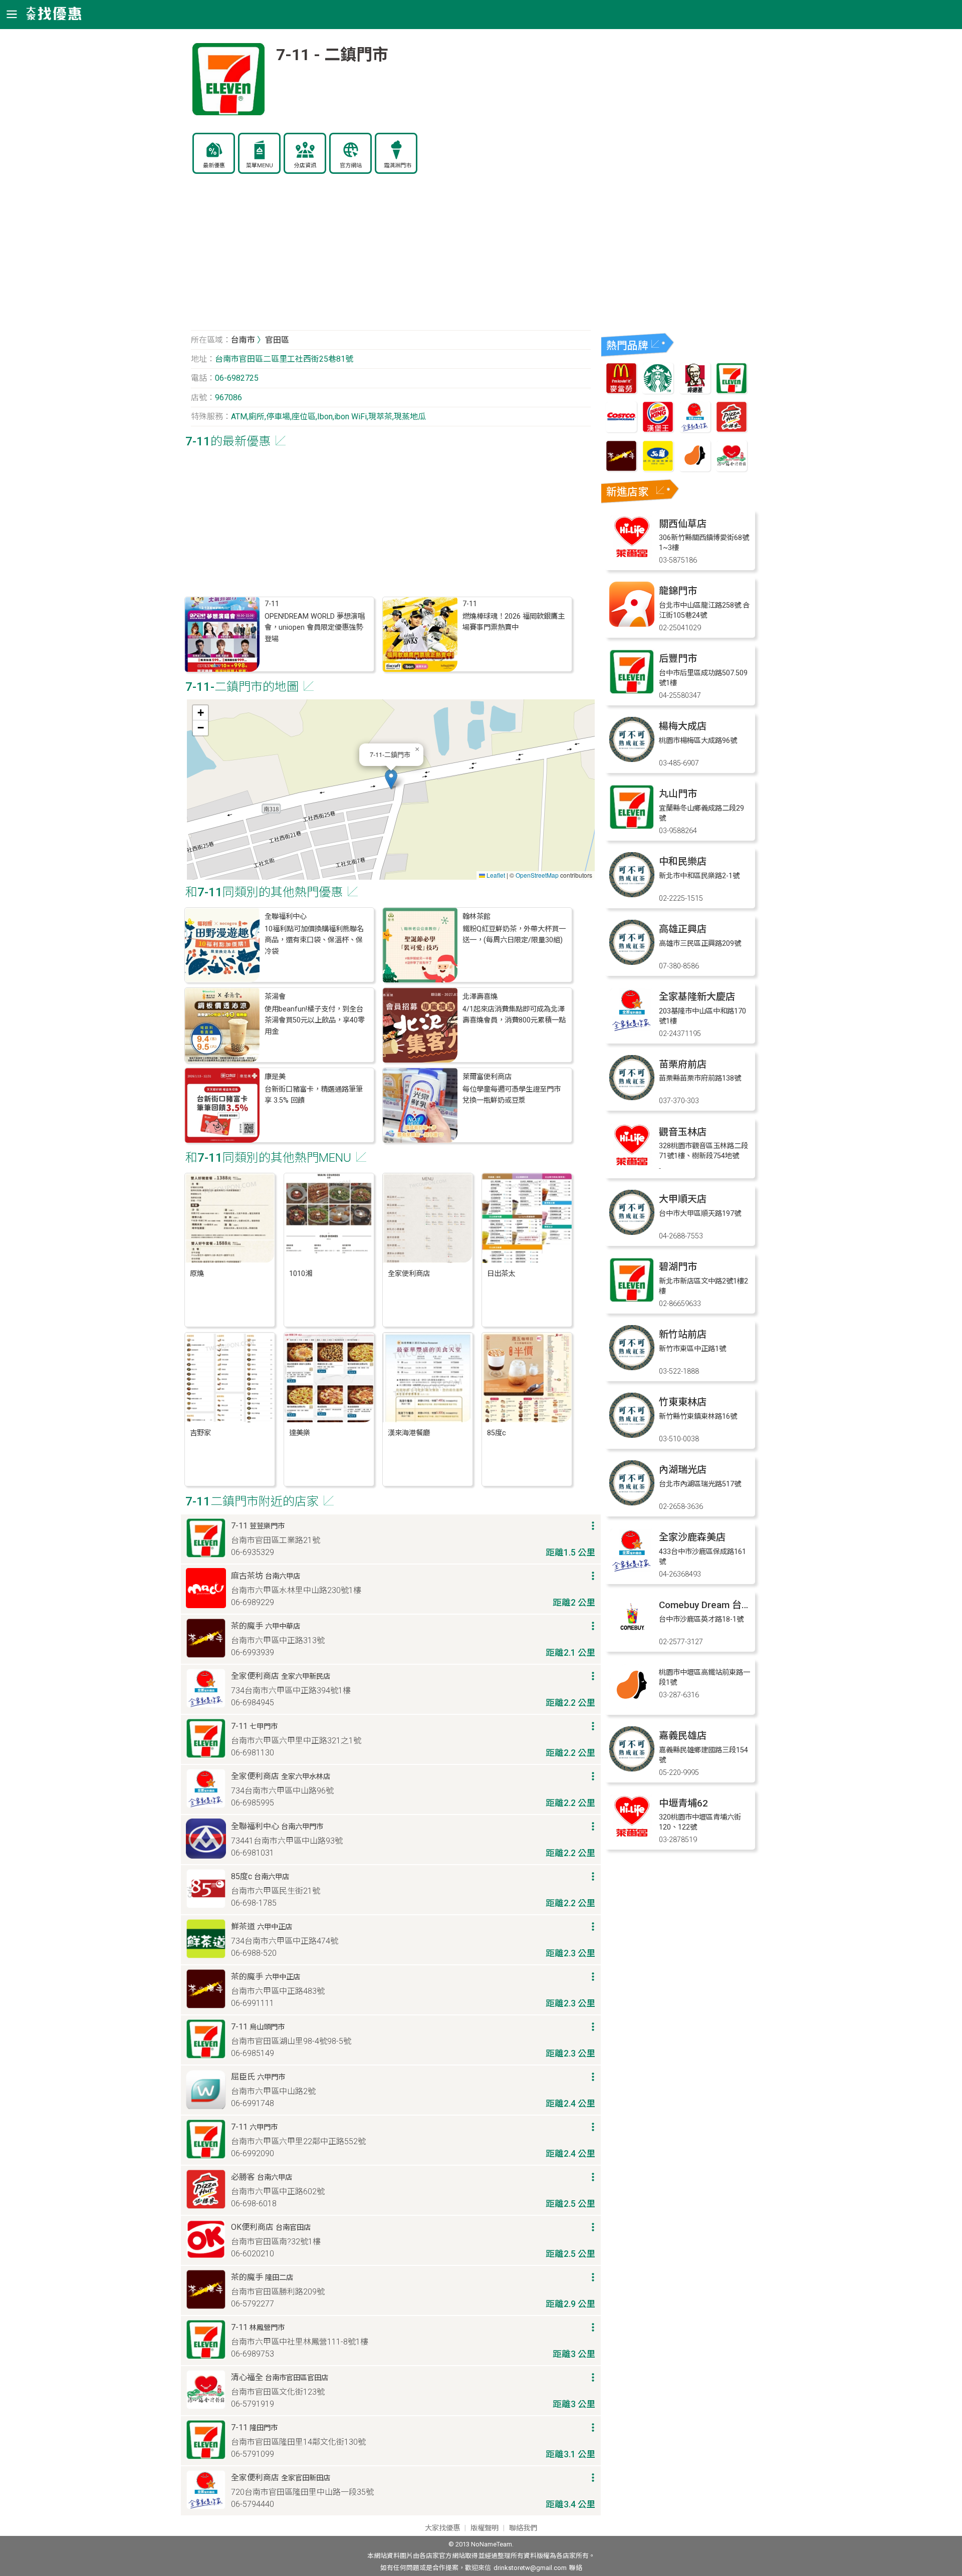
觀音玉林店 (683, 1132)
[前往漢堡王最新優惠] (658, 430)
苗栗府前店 (683, 1064)
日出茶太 (501, 1274)
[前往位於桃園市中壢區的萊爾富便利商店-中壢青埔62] (632, 1836)
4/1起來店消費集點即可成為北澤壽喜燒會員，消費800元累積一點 (514, 1015)
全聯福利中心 (286, 917)
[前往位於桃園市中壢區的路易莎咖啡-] (632, 1706)
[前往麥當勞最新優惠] (621, 391)
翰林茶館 (476, 917)
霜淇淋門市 (398, 166)
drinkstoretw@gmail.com (530, 2568)
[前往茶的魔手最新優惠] (621, 469)
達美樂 (300, 1433)
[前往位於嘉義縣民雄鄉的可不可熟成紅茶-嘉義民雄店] (632, 1769)
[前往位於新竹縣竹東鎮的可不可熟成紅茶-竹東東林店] (632, 1435)
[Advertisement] (391, 257)
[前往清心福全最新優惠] (732, 469)
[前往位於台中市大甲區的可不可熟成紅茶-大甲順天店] (632, 1232)
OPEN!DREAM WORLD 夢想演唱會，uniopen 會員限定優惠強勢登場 (315, 628)
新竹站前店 (683, 1334)
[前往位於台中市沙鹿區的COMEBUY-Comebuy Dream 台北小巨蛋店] (632, 1638)
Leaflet (495, 875)
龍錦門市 (678, 591)
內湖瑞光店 (683, 1470)
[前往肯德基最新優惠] (695, 391)
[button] (391, 779)
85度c (497, 1433)
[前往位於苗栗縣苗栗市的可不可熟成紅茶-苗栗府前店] (632, 1097)
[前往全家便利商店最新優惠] (695, 430)
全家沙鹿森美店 (692, 1537)
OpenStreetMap (537, 875)
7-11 (272, 604)
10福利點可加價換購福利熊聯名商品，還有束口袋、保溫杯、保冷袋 (314, 940)
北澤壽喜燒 (480, 997)
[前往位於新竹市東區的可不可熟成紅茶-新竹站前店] (632, 1367)
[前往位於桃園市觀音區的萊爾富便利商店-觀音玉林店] (632, 1165)
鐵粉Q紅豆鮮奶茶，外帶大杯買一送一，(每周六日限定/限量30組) (514, 935)
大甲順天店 (683, 1199)
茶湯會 (275, 997)
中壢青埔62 (683, 1803)
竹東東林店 (683, 1402)
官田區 (277, 340)
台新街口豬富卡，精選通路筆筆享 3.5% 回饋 (314, 1095)
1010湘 (301, 1274)
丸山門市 (678, 794)
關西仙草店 (683, 524)
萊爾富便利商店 (487, 1077)
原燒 (197, 1274)
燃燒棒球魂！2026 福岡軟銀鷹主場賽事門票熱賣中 (514, 622)
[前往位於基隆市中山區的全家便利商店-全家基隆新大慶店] (632, 1030)
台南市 (243, 340)
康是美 (275, 1077)
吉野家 (200, 1433)
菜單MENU (260, 166)
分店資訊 (305, 166)
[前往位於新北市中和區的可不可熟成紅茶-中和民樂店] (632, 894)
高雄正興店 (683, 929)
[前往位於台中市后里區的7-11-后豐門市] (632, 692)
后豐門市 (678, 659)
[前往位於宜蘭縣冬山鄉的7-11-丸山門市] (632, 827)
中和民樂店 (683, 861)
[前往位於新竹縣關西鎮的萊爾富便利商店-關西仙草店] (632, 557)
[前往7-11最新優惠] (732, 391)
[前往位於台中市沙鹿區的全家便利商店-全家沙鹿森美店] (632, 1570)
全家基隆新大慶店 (697, 997)
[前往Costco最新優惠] (621, 430)
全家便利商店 (409, 1274)
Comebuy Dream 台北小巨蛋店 (724, 1605)
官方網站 (351, 166)
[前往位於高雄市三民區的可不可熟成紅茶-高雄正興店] (632, 962)
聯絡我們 (523, 2528)
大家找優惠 (442, 2528)
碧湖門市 (678, 1267)
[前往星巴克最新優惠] (658, 391)
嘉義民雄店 (683, 1736)
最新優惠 (214, 166)
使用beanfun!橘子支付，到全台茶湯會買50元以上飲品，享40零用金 (315, 1020)
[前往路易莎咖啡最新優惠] (695, 469)
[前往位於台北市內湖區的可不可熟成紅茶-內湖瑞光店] (632, 1503)
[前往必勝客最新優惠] (732, 430)
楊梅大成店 (683, 726)
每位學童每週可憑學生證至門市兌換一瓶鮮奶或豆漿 (512, 1095)
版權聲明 (485, 2528)
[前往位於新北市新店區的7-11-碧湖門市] (632, 1300)
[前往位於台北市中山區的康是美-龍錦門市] (632, 624)
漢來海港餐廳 (409, 1433)
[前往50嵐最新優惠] (658, 469)
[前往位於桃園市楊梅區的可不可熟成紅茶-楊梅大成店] (632, 759)
